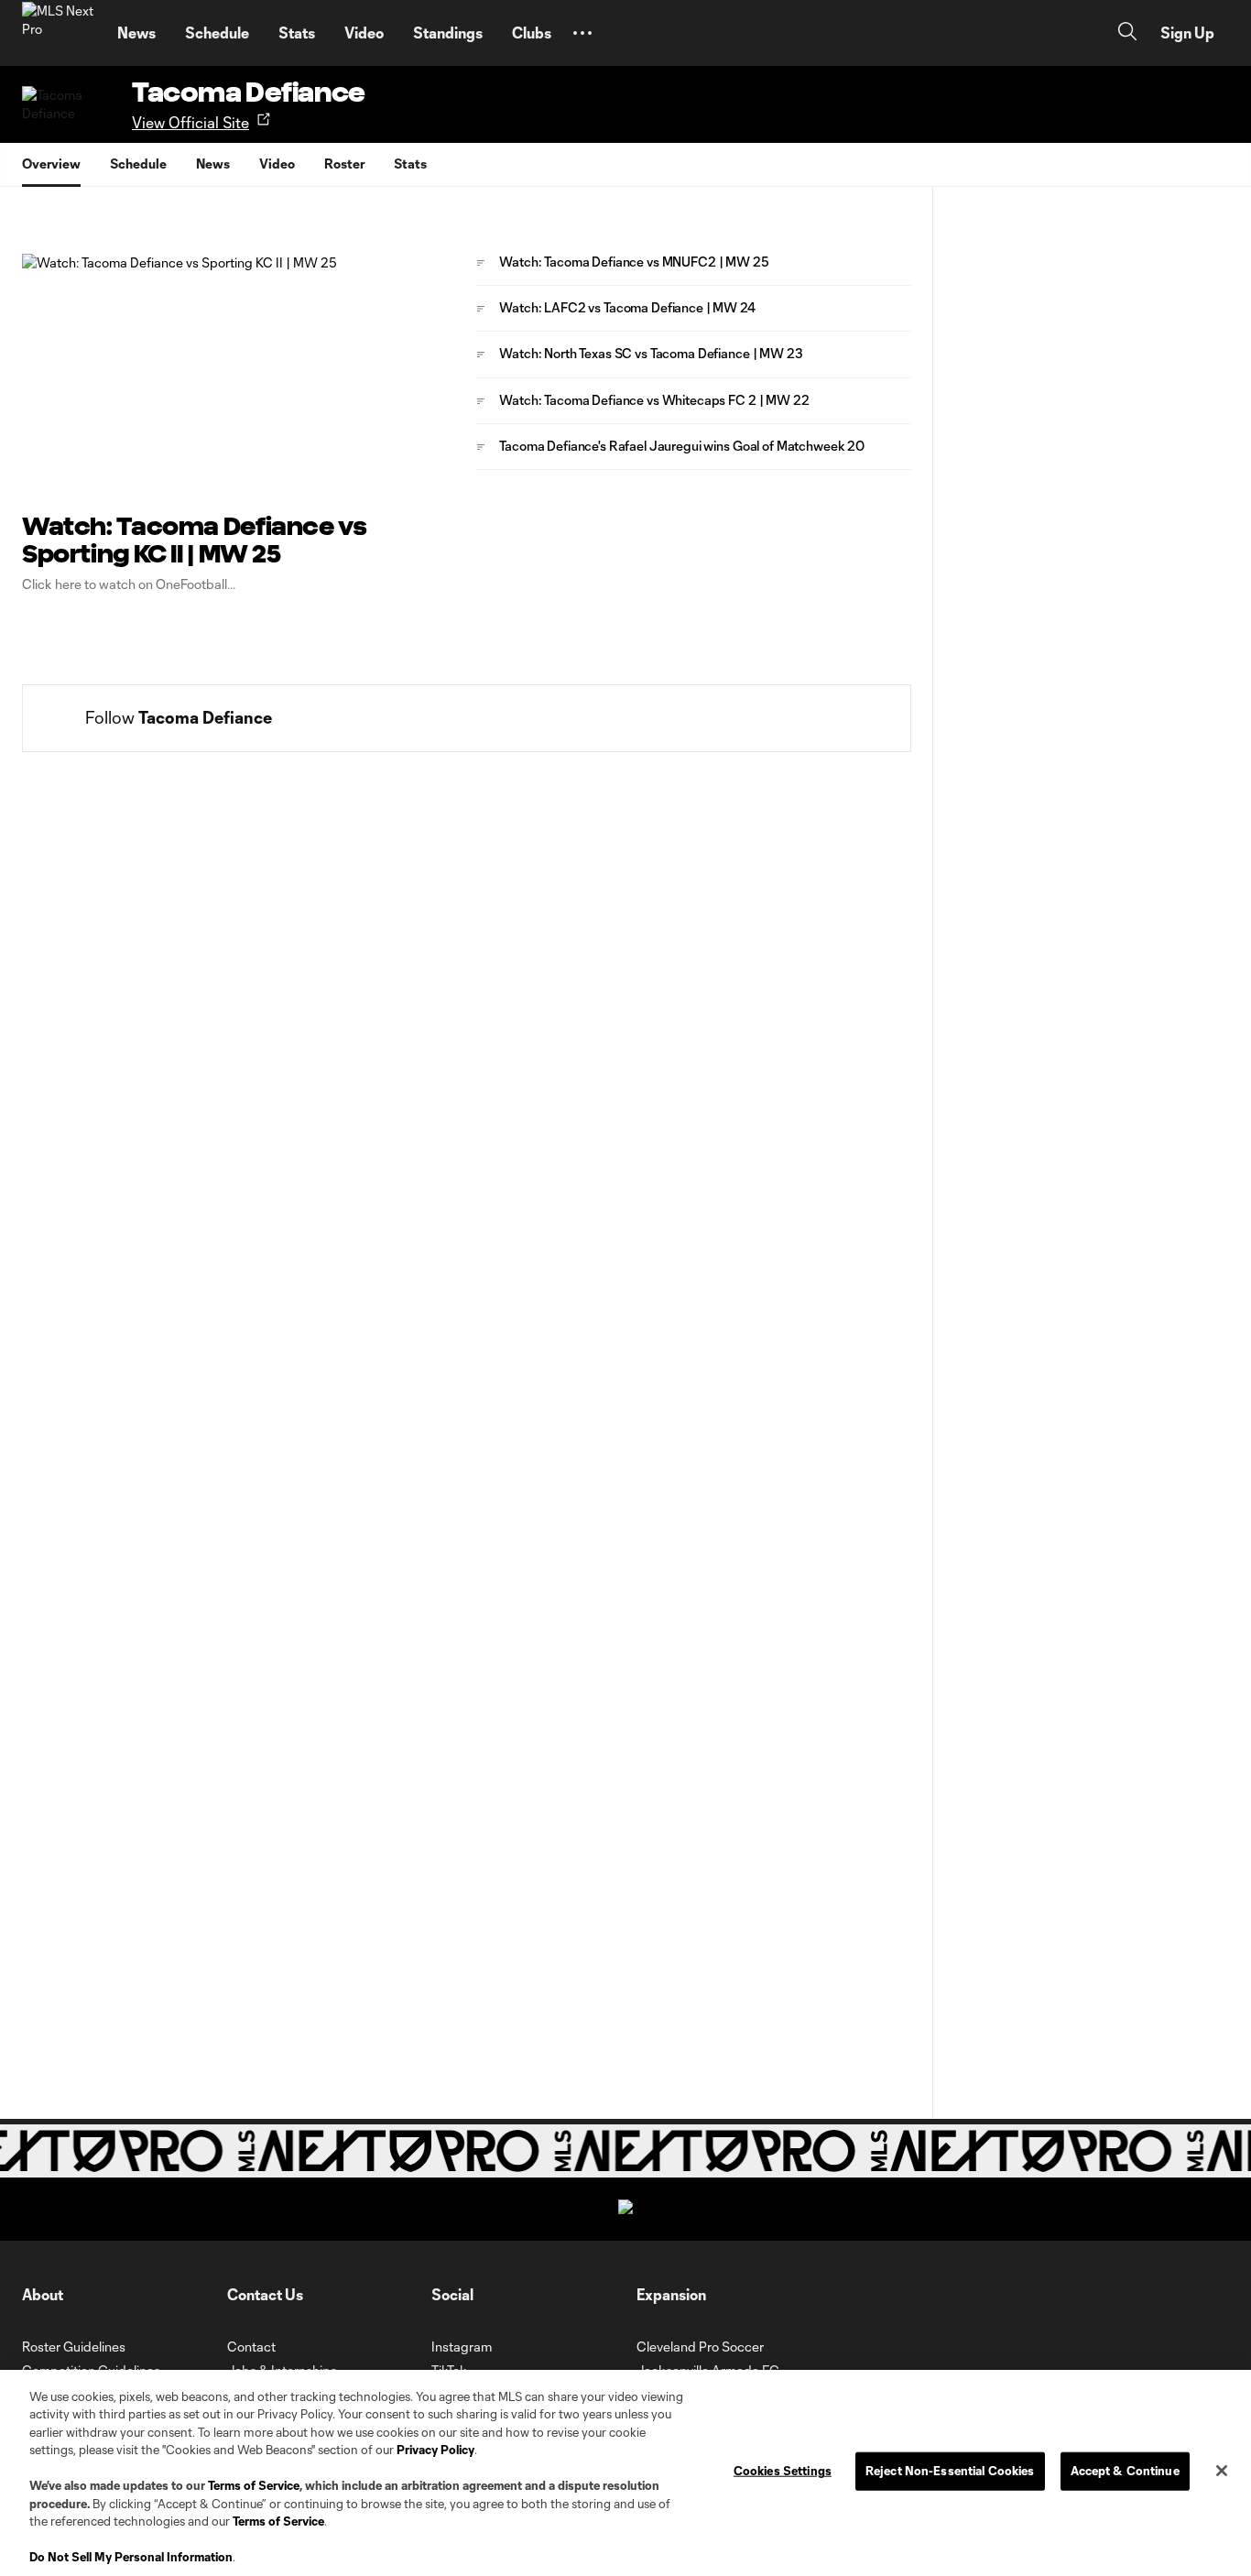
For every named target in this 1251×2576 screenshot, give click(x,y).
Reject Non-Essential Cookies (950, 2471)
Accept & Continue (1125, 2471)
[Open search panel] (1127, 33)
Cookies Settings (783, 2471)
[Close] (1222, 2471)
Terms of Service (254, 2485)
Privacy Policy (435, 2450)
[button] (582, 33)
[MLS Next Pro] (59, 33)
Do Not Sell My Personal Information (131, 2557)
